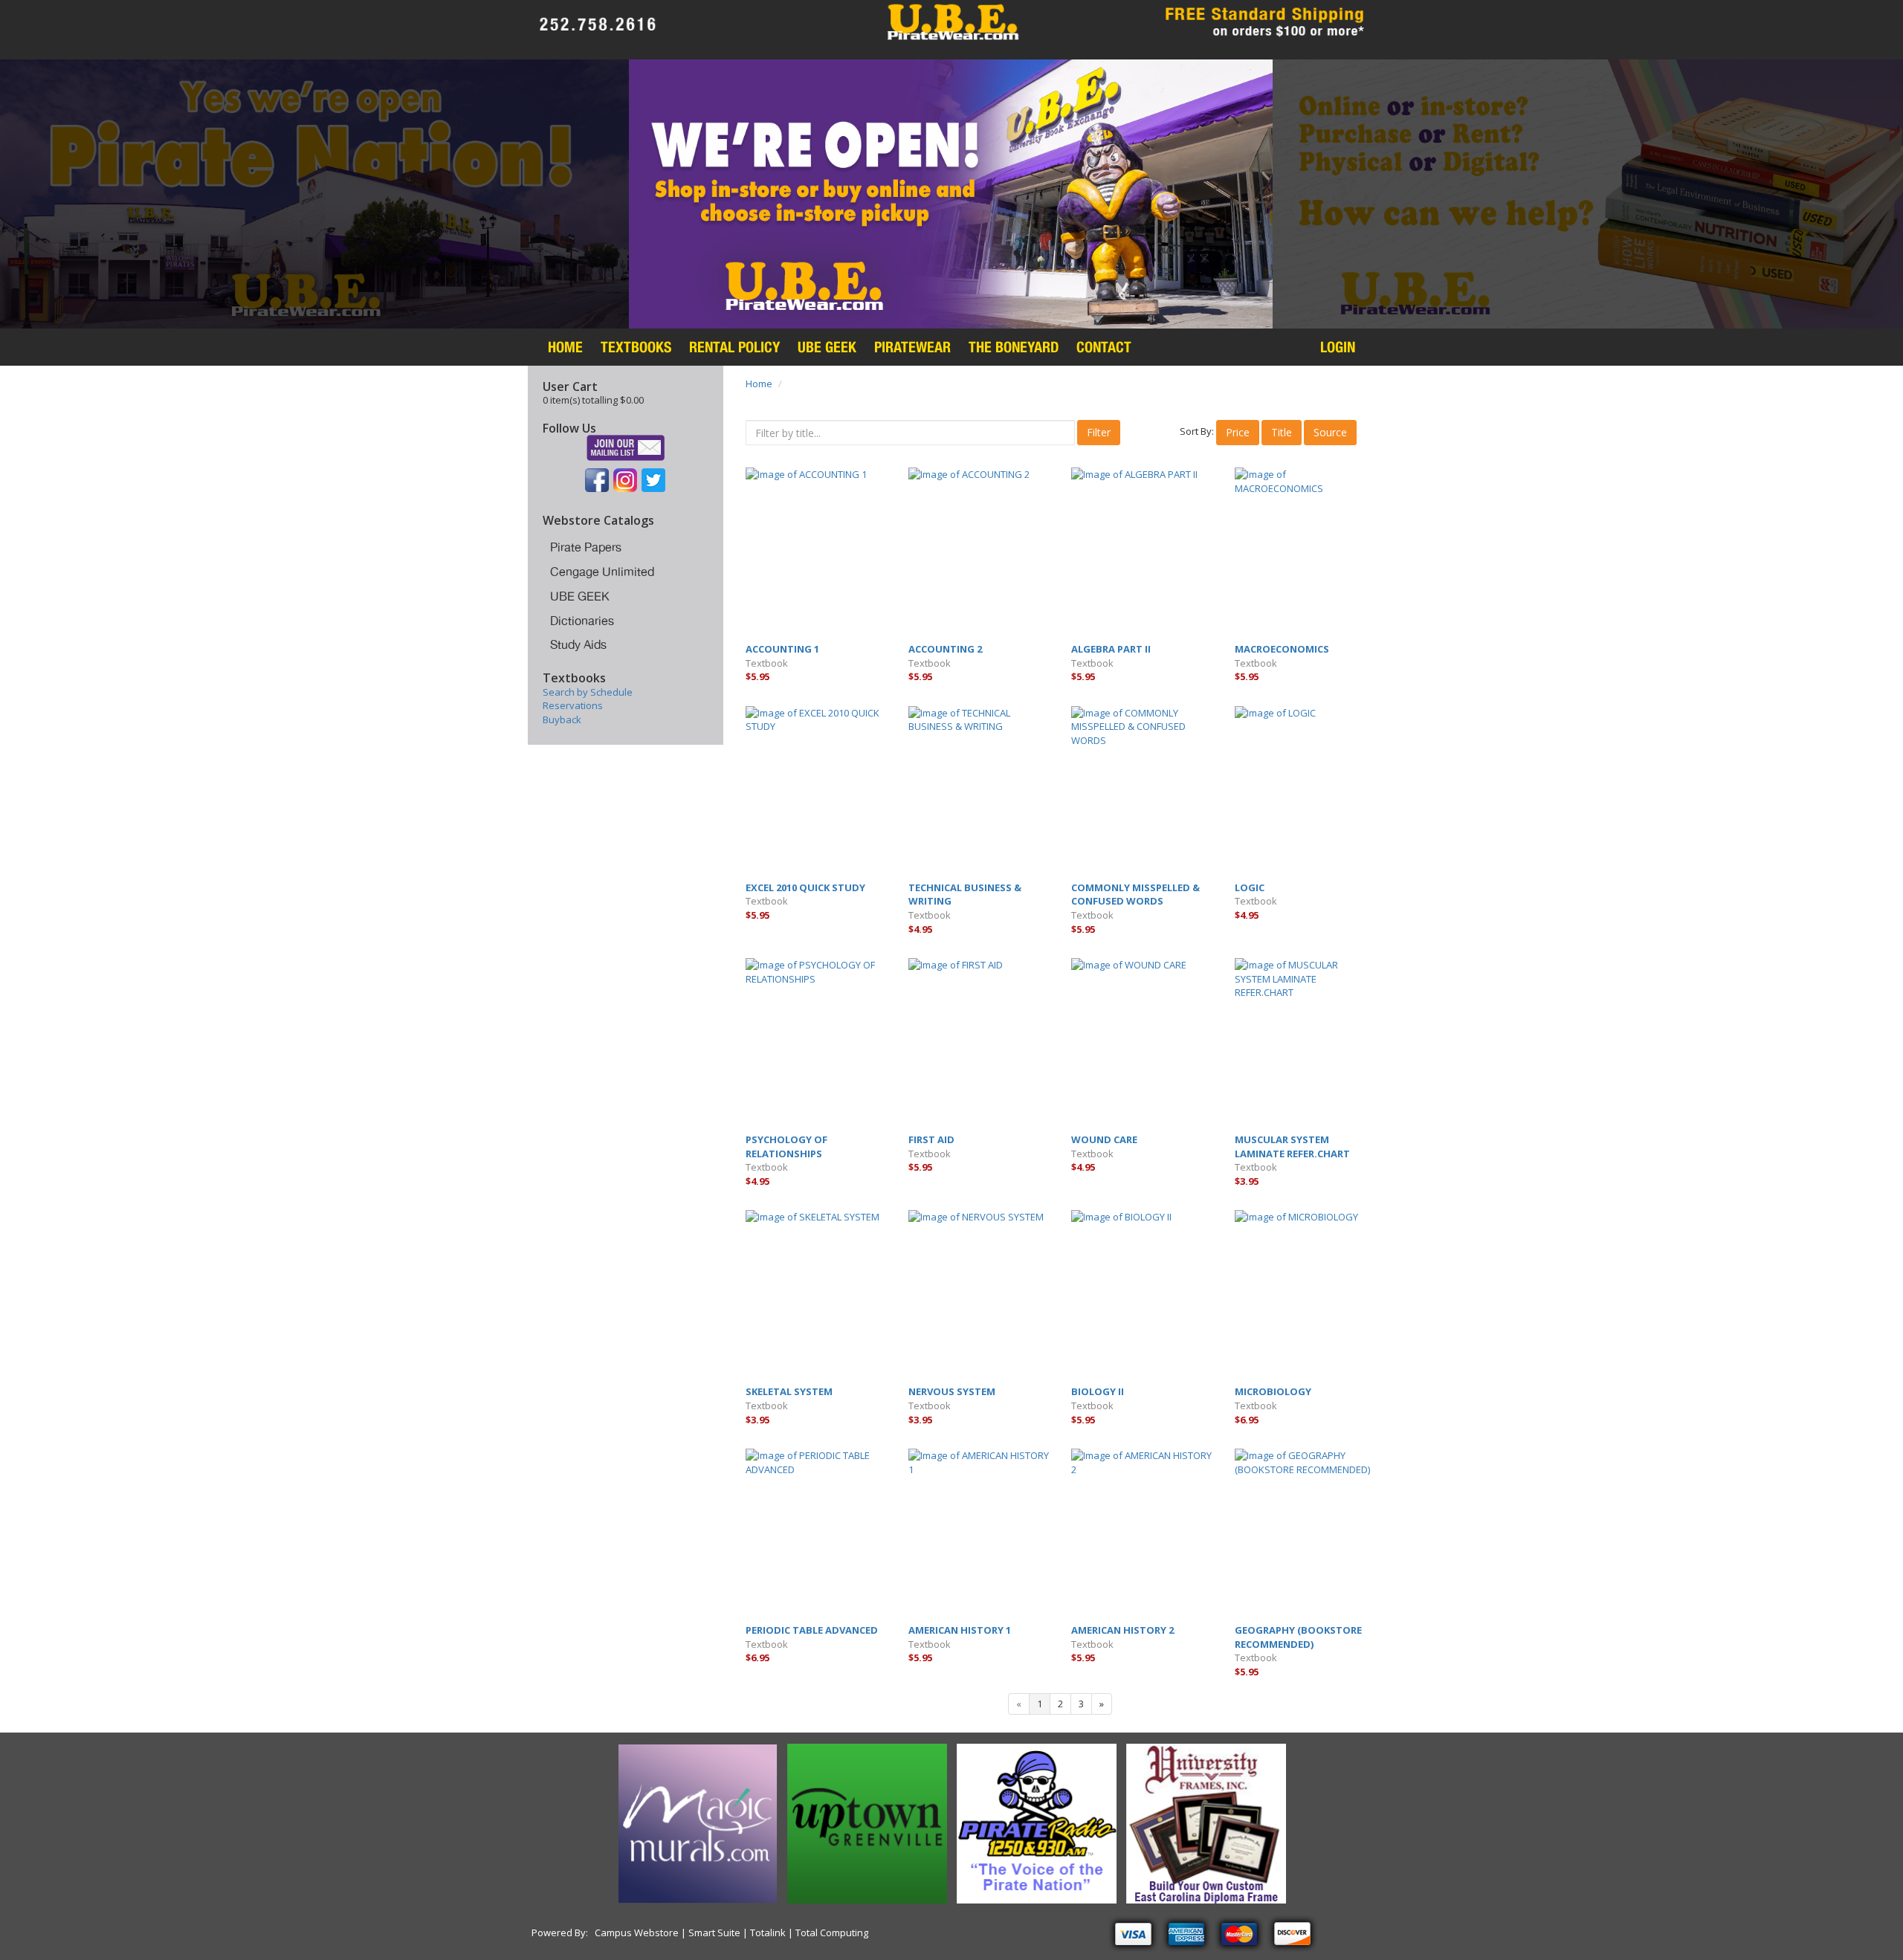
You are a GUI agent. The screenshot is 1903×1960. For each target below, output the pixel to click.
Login (1338, 347)
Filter (1099, 432)
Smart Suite (714, 1932)
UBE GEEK (580, 596)
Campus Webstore (638, 1932)
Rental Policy (734, 347)
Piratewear (912, 347)
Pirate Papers (586, 547)
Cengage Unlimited (602, 572)
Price (1238, 432)
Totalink (768, 1932)
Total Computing (831, 1932)
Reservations (573, 705)
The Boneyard (1014, 347)
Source (1330, 432)
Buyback (562, 719)
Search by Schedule (588, 692)
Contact (1104, 347)
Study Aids (578, 644)
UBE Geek (827, 347)
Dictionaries (582, 621)
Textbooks (636, 347)
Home (565, 347)
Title (1282, 432)
